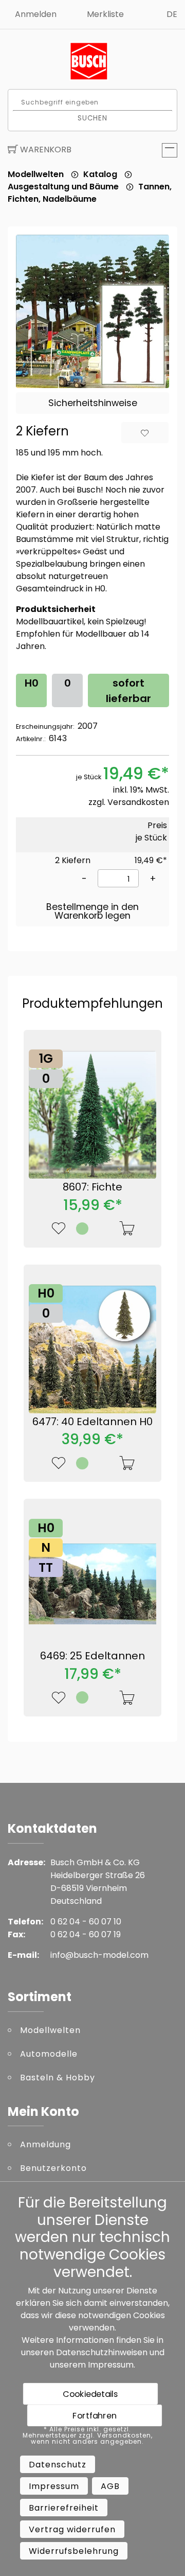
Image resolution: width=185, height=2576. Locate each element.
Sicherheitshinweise (93, 403)
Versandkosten (138, 802)
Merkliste (105, 14)
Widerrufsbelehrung (74, 2551)
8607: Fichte (92, 1187)
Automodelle (49, 2054)
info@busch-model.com (99, 1955)
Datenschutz (58, 2465)
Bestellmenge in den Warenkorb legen (92, 912)
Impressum (111, 2365)
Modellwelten (36, 174)
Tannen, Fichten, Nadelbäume (90, 193)
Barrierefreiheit (64, 2508)
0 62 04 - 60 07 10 (86, 1922)
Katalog (100, 174)
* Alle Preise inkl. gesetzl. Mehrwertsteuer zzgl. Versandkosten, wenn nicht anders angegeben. (88, 2435)
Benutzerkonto (53, 2168)
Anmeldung (45, 2144)
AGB (110, 2486)
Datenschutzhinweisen (102, 2352)
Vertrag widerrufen (72, 2529)
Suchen (93, 118)
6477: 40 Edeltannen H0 (92, 1422)
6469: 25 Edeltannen (92, 1656)
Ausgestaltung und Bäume (63, 187)
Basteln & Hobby (58, 2078)
